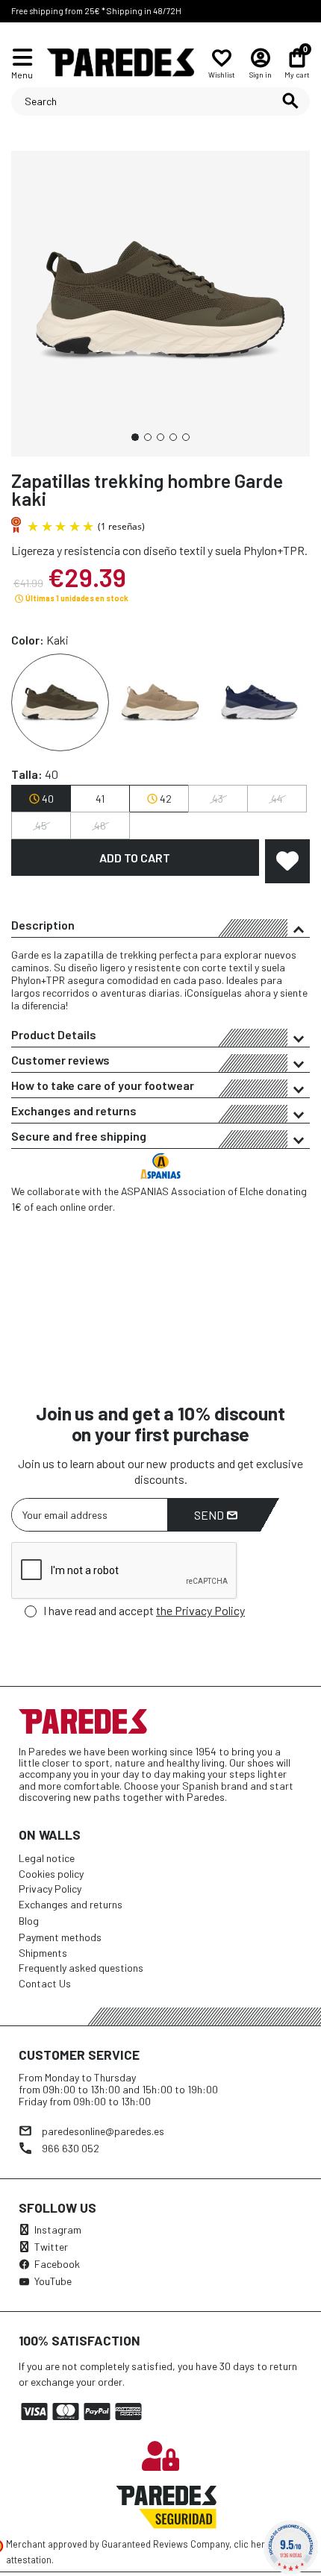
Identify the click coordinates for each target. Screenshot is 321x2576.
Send (210, 1515)
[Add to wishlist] (287, 861)
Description (43, 925)
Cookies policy (51, 1874)
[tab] (160, 925)
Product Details (54, 1034)
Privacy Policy (50, 1889)
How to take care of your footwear (103, 1085)
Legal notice (47, 1858)
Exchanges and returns (74, 1110)
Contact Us (45, 1983)
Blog (29, 1921)
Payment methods (60, 1937)
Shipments (43, 1953)
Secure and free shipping (79, 1136)
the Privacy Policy (200, 1610)
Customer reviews (60, 1060)
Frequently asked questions (81, 1968)
